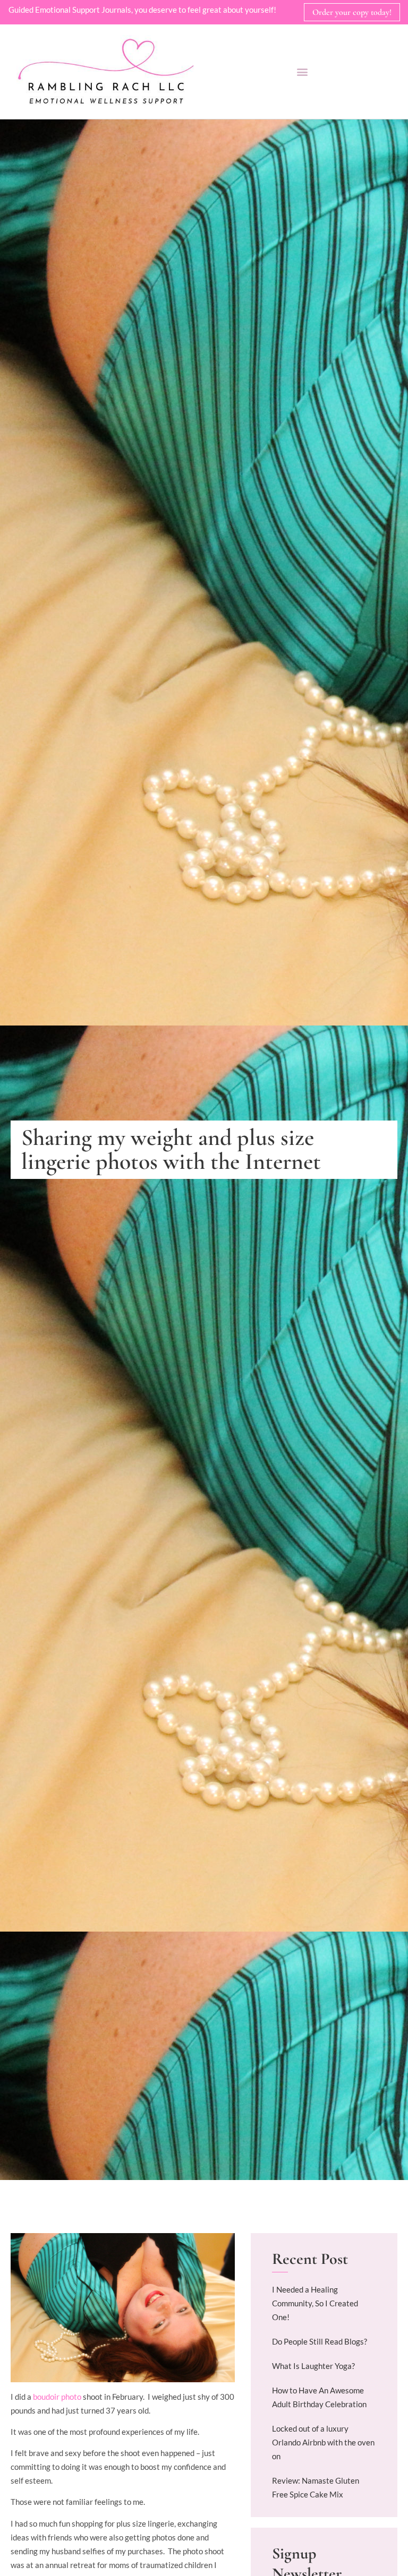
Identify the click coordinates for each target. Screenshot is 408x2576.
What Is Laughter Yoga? (313, 2366)
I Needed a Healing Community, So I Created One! (315, 2303)
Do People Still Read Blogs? (320, 2341)
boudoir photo (58, 2397)
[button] (302, 71)
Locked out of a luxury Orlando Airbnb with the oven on (323, 2442)
